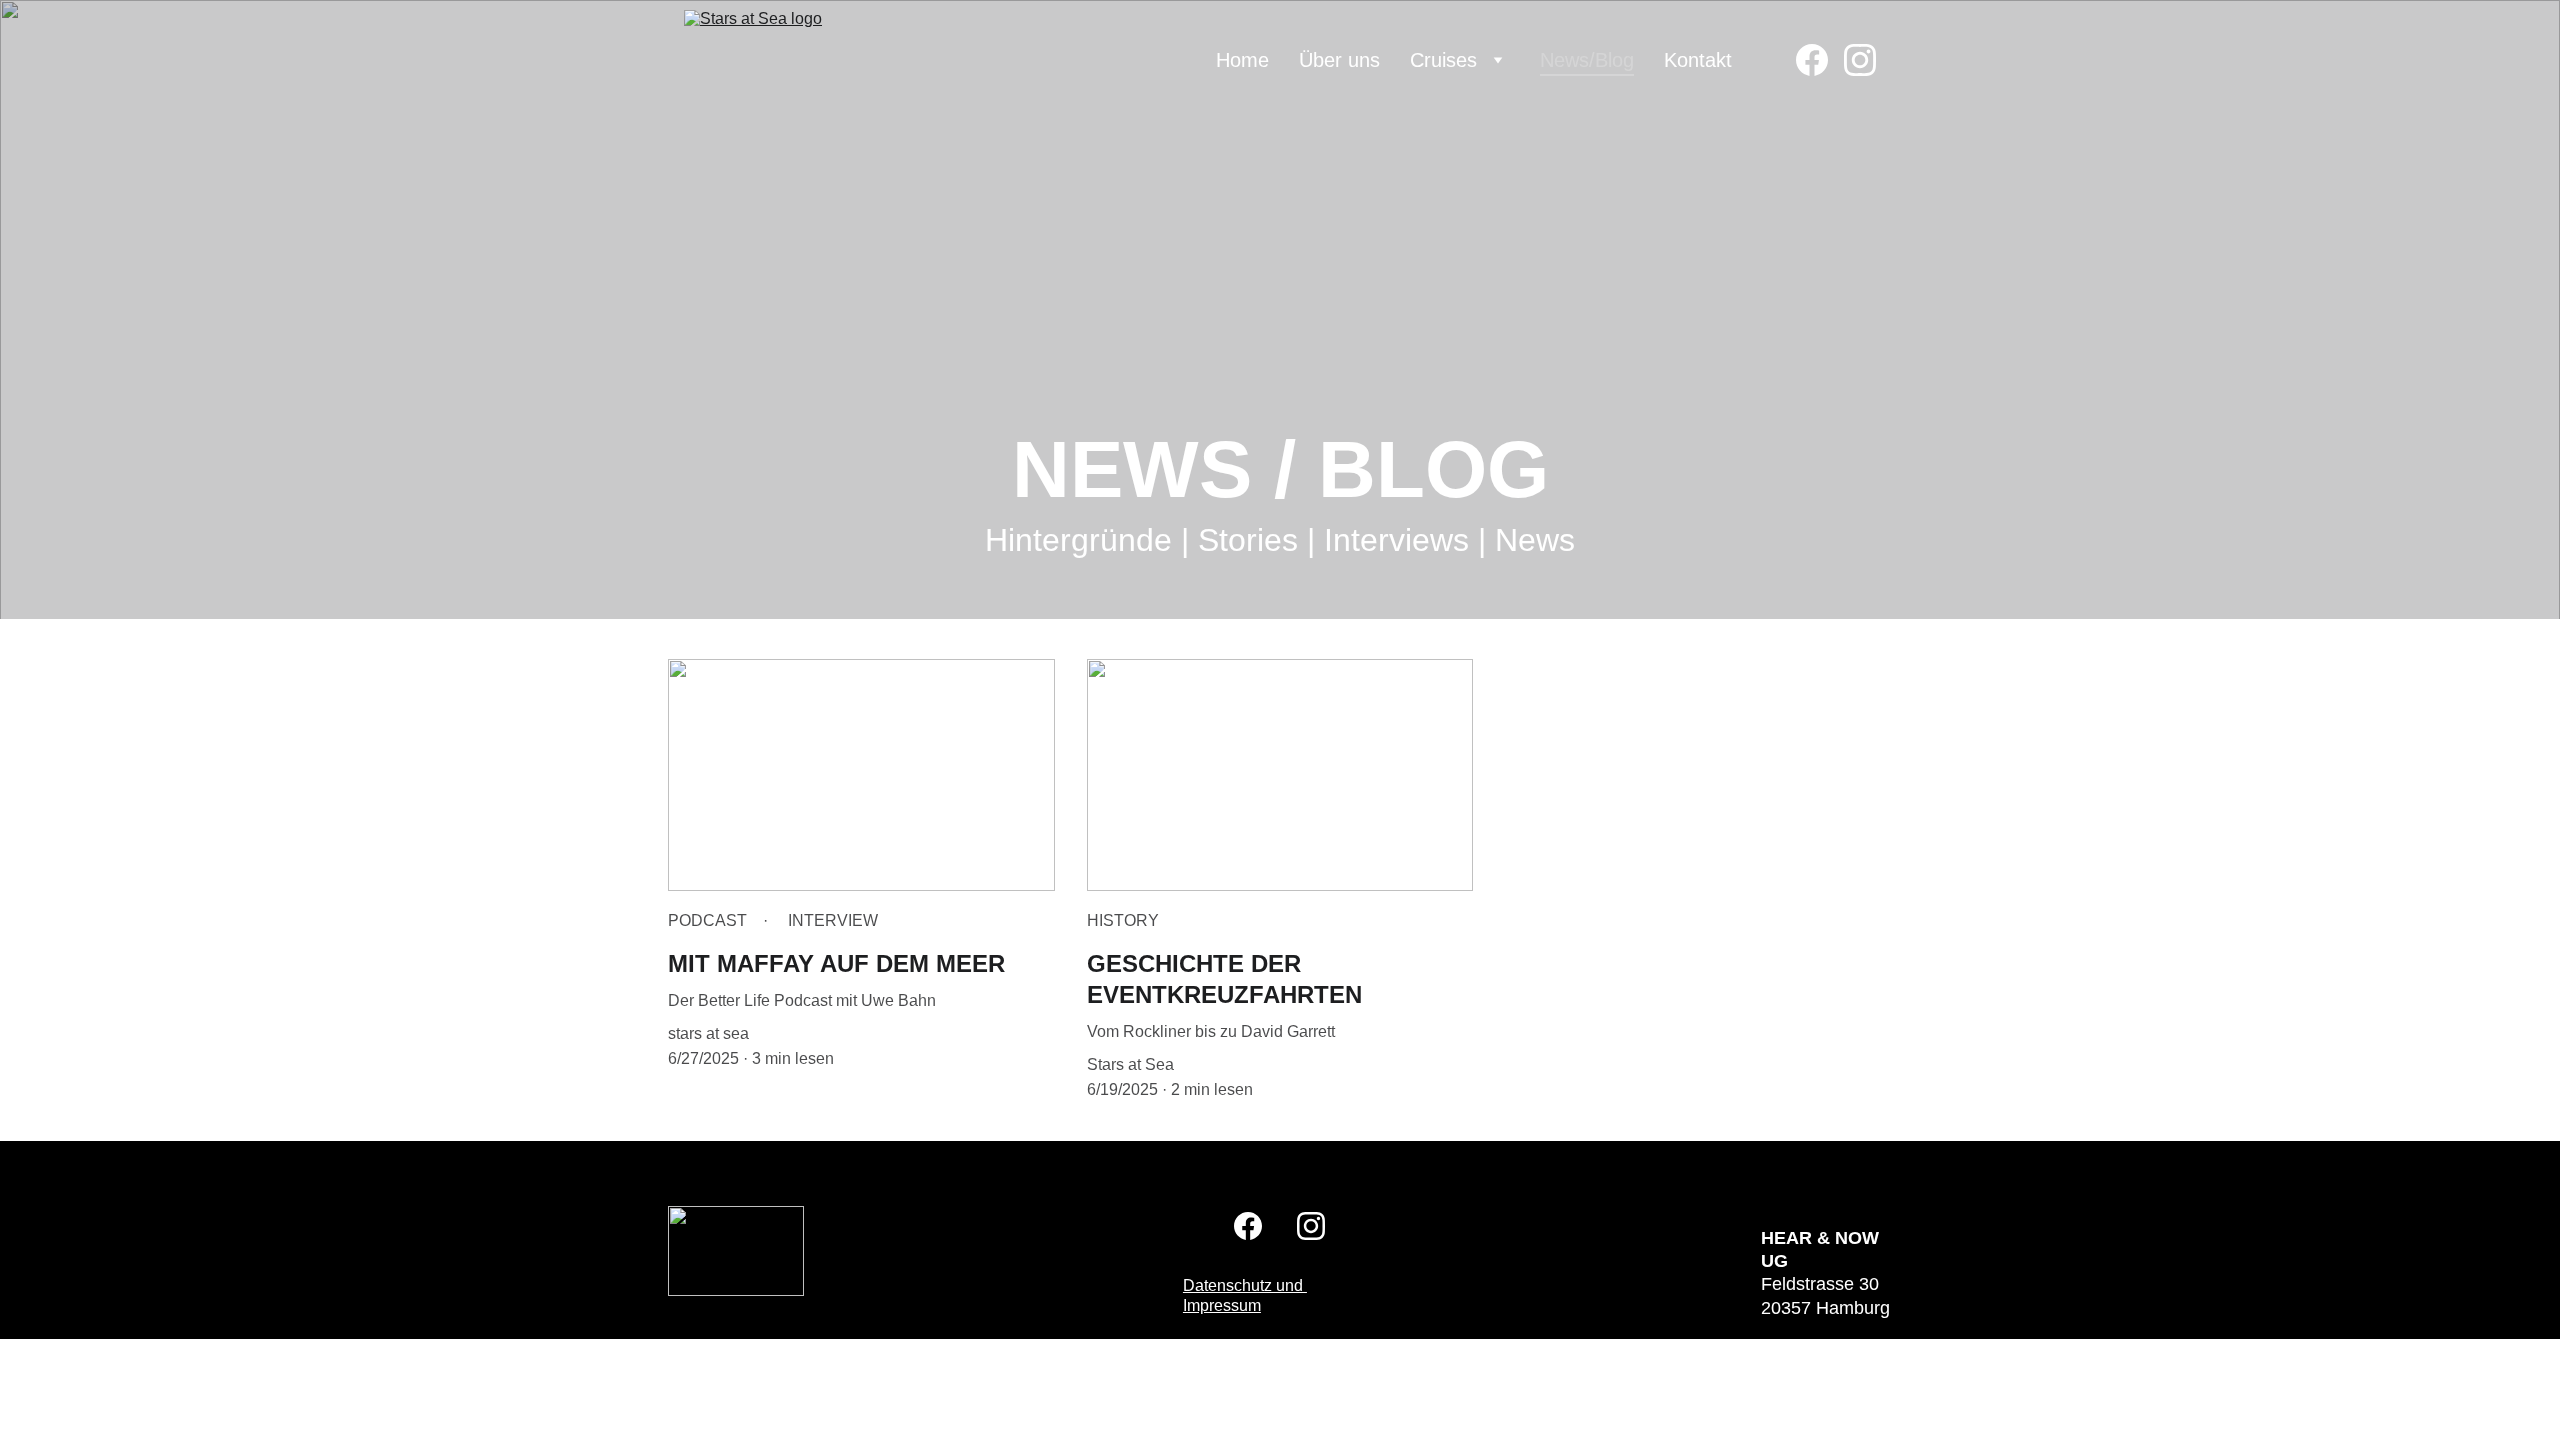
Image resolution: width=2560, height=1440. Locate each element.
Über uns (1339, 60)
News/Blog (1587, 60)
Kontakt (1698, 60)
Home (1242, 60)
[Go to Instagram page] (1860, 60)
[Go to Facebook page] (1820, 60)
